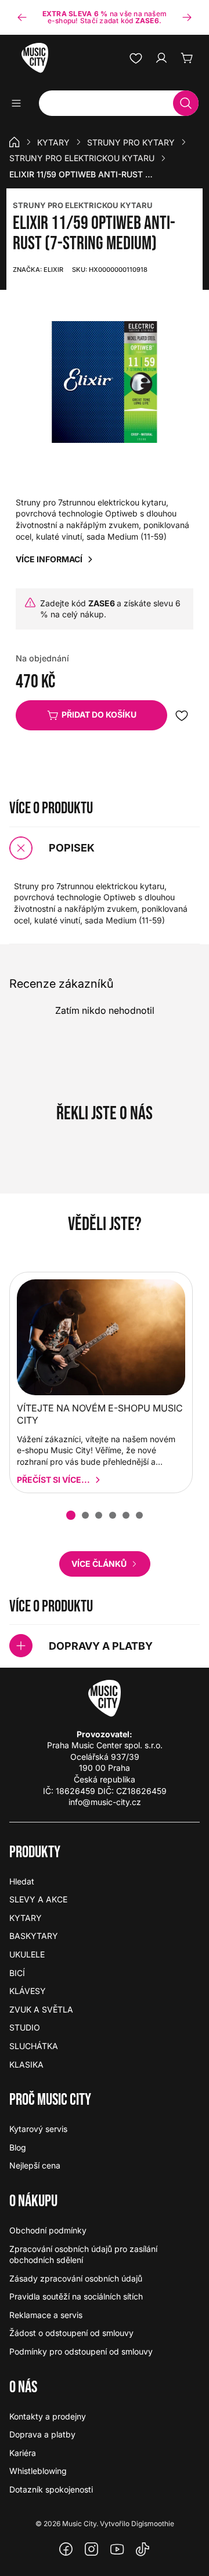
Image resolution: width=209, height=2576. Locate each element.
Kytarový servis (38, 2129)
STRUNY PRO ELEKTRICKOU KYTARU (83, 205)
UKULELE (27, 1954)
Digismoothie (153, 2524)
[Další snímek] (187, 17)
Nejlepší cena (35, 2165)
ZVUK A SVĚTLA (41, 2009)
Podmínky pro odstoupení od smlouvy (81, 2351)
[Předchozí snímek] (22, 17)
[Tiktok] (143, 2549)
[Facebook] (66, 2549)
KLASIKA (26, 2064)
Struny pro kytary (131, 142)
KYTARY (53, 142)
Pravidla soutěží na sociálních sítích (76, 2296)
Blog (18, 2147)
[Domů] (15, 142)
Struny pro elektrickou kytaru (82, 158)
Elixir (38, 270)
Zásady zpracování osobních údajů (76, 2278)
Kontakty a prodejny (48, 2416)
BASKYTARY (34, 1936)
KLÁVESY (28, 1991)
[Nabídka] (20, 103)
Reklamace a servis (46, 2315)
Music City (79, 2524)
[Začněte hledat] (186, 103)
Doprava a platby (42, 2434)
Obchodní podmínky (48, 2230)
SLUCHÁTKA (34, 2046)
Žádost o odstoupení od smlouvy (71, 2333)
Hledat (22, 1881)
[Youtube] (117, 2549)
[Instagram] (92, 2549)
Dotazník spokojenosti (51, 2489)
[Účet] (161, 58)
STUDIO (25, 2027)
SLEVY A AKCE (38, 1899)
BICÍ (17, 1973)
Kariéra (23, 2453)
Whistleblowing (38, 2471)
